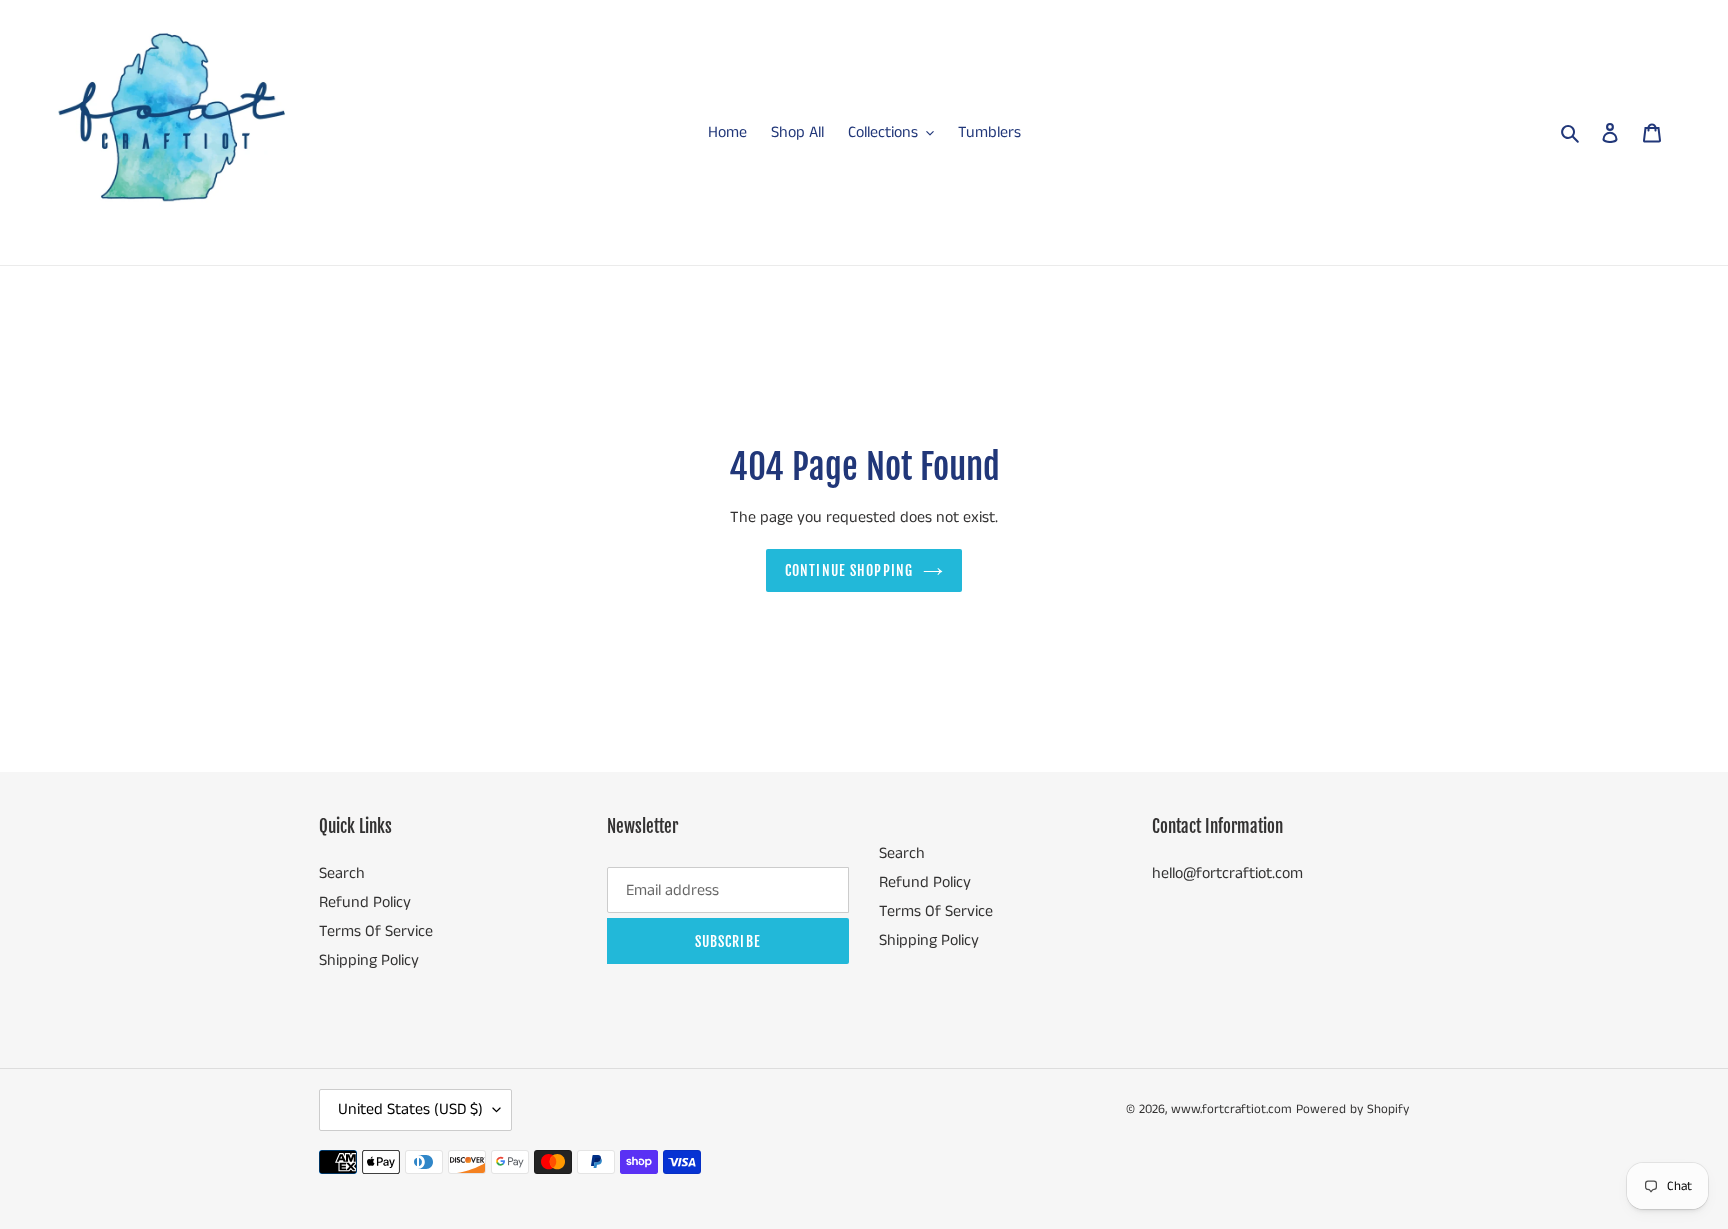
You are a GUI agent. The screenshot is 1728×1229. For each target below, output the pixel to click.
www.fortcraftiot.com (1231, 1109)
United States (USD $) (410, 1109)
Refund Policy (365, 902)
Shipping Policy (369, 960)
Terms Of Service (376, 931)
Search (342, 873)
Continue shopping (849, 570)
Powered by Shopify (1352, 1109)
